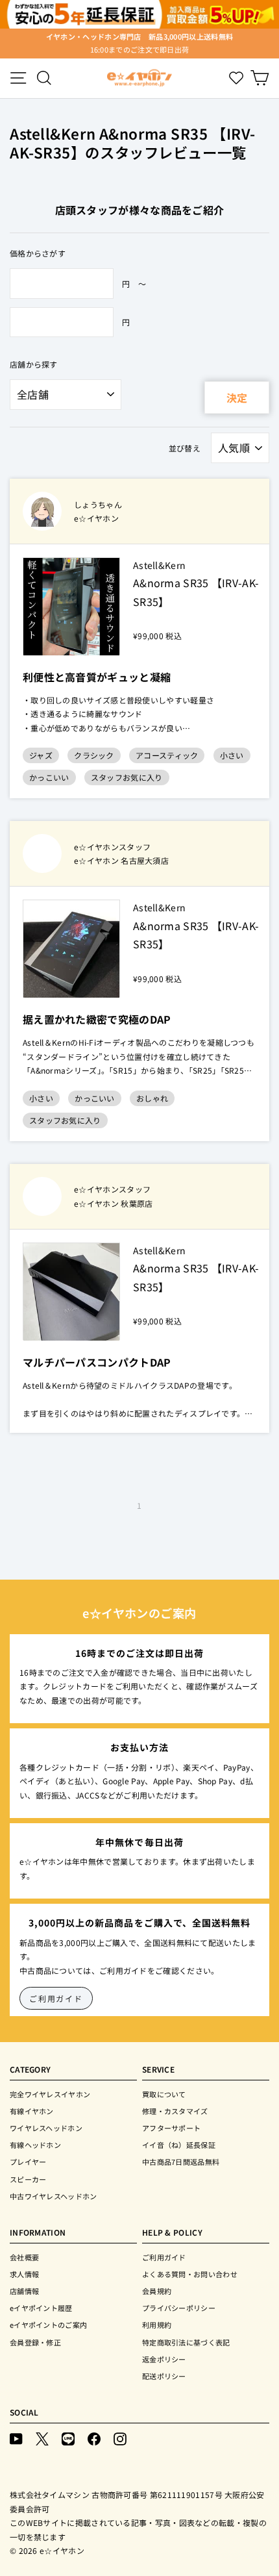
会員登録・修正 (35, 2342)
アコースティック (167, 755)
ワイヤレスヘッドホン (46, 2128)
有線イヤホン (32, 2111)
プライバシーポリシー (179, 2308)
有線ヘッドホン (35, 2145)
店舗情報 (24, 2291)
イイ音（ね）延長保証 (179, 2145)
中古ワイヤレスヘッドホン (54, 2196)
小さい (232, 755)
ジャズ (41, 755)
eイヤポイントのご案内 (48, 2325)
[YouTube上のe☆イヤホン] (16, 2439)
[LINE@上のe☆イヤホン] (68, 2439)
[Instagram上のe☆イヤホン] (120, 2439)
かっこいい (49, 777)
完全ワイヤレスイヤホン (50, 2094)
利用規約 (157, 2325)
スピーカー (28, 2179)
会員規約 (157, 2291)
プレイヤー (28, 2162)
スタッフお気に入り (127, 777)
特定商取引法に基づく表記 (186, 2342)
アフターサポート (171, 2128)
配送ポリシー (164, 2376)
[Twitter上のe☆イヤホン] (42, 2439)
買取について (164, 2094)
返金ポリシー (164, 2359)
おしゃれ (152, 1098)
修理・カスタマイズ (175, 2111)
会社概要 (24, 2257)
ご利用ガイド (56, 1998)
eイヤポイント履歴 (41, 2308)
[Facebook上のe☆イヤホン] (94, 2439)
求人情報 (24, 2274)
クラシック (94, 755)
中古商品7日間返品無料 (181, 2162)
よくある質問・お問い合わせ (190, 2274)
